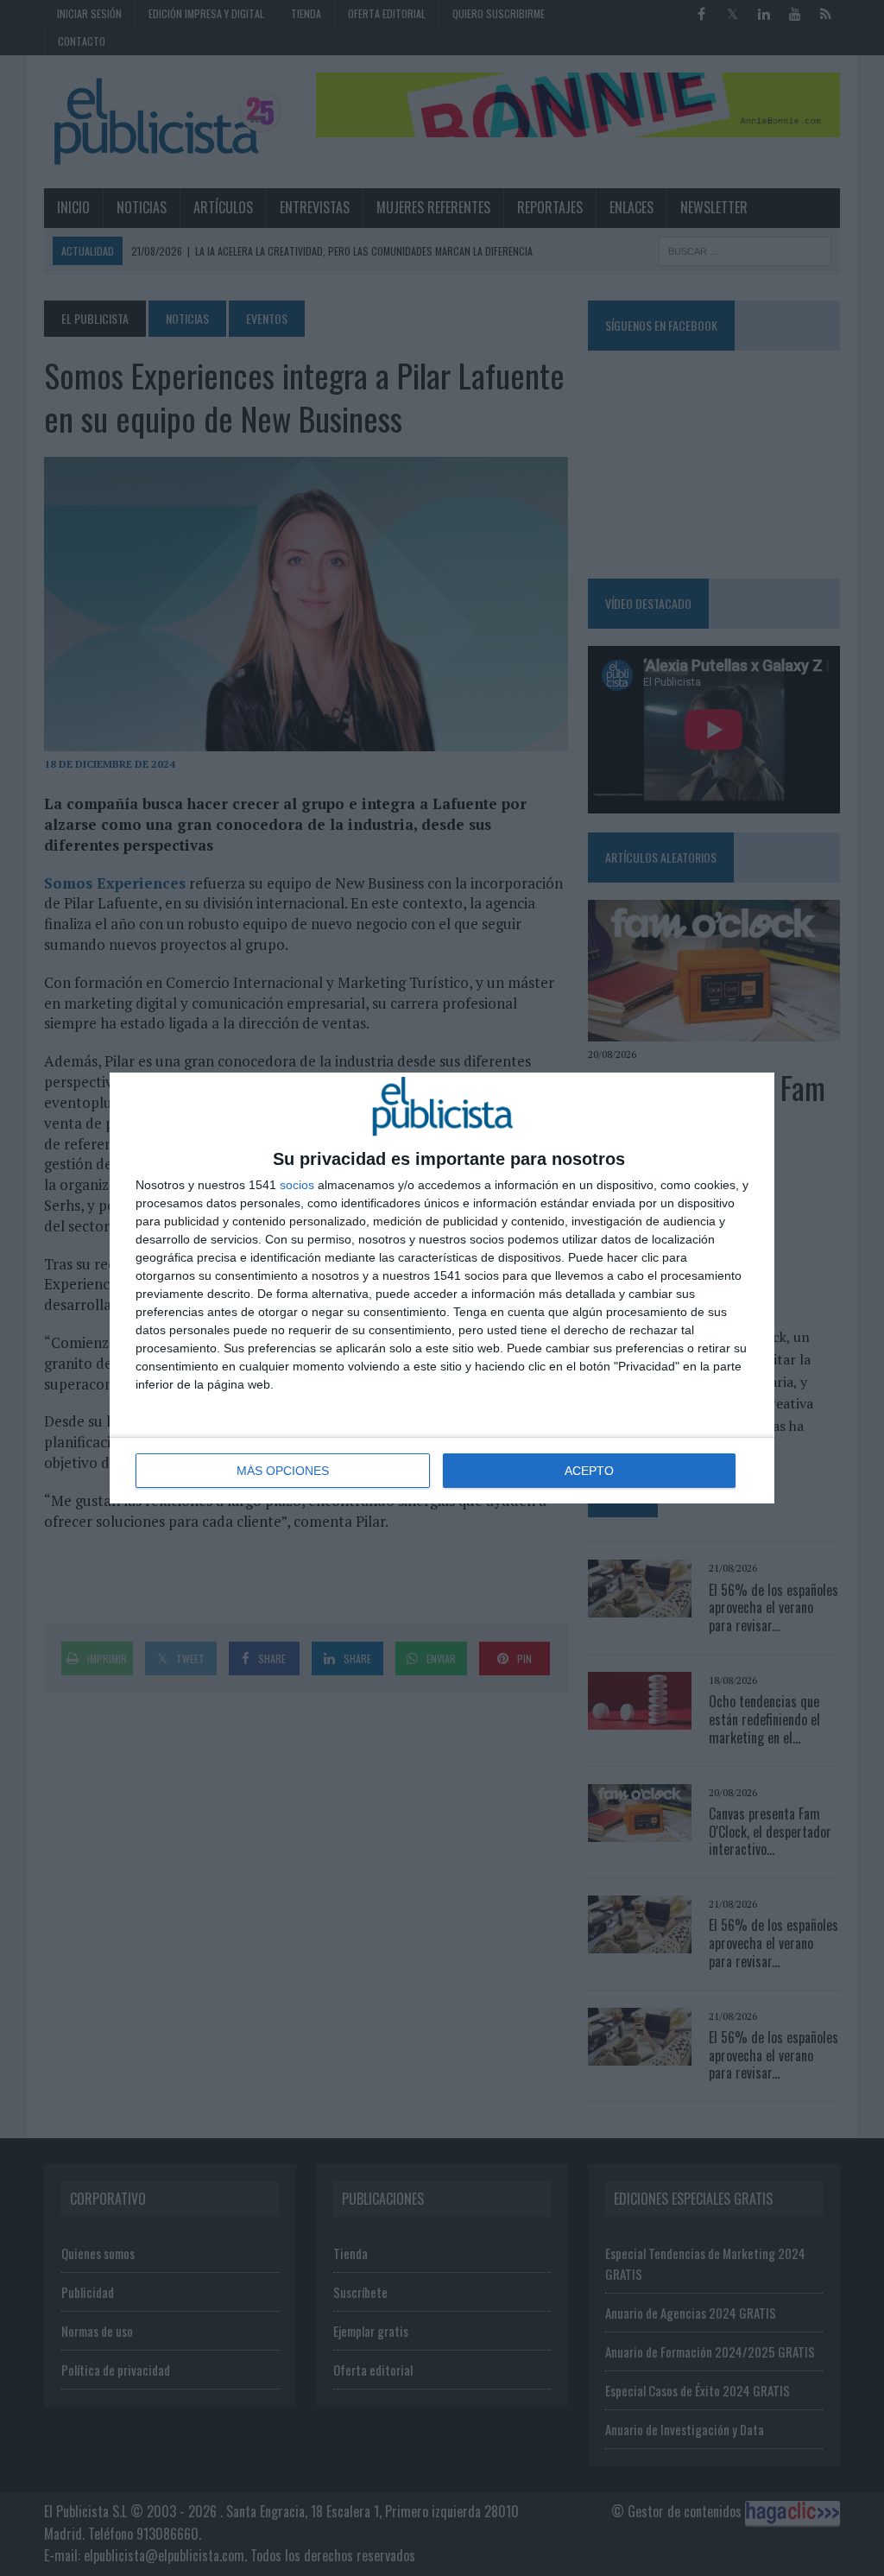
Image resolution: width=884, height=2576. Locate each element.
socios (297, 1185)
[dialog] (442, 1288)
